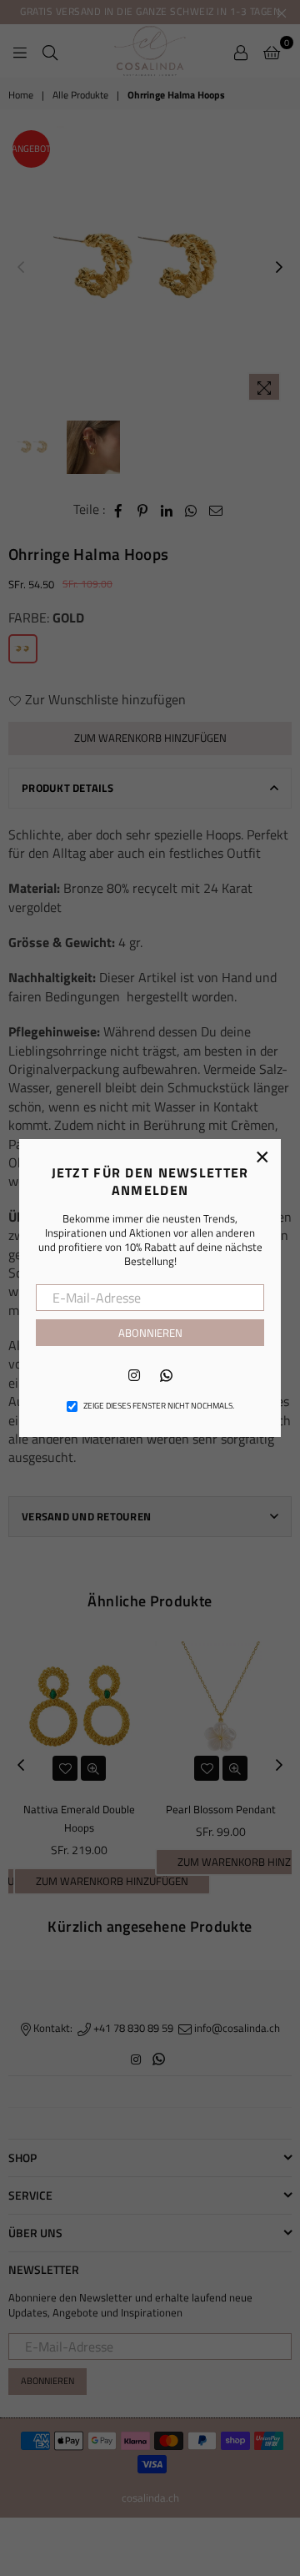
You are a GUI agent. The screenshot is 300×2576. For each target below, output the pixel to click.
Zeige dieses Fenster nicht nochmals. (159, 1406)
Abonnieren (150, 1333)
